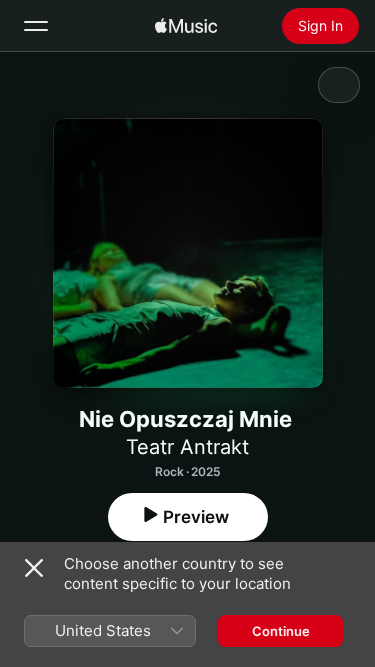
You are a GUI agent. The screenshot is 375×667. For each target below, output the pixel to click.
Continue (281, 631)
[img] (186, 26)
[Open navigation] (36, 26)
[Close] (34, 568)
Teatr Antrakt (187, 447)
